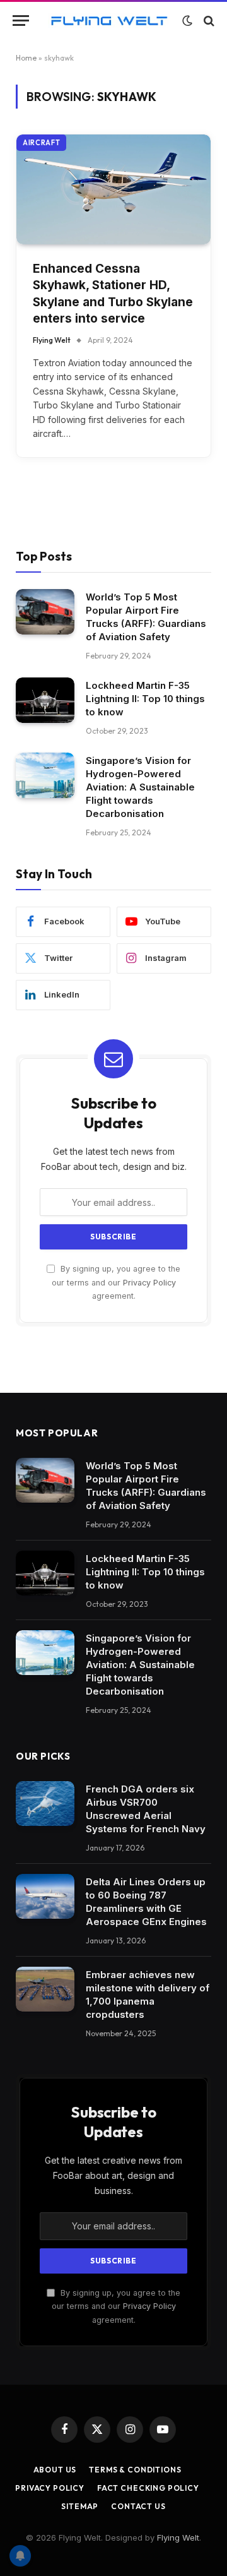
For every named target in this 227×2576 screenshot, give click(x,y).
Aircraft (41, 143)
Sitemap (80, 2506)
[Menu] (21, 21)
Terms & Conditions (135, 2470)
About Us (55, 2470)
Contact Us (138, 2506)
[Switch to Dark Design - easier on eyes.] (187, 21)
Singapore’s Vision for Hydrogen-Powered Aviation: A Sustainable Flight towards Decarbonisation (140, 787)
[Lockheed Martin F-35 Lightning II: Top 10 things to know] (45, 700)
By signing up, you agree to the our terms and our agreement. (116, 1282)
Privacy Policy (149, 1283)
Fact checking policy (148, 2488)
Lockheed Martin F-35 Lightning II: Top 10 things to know (145, 699)
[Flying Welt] (109, 21)
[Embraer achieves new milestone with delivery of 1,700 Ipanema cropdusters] (45, 1989)
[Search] (208, 21)
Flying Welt (178, 2537)
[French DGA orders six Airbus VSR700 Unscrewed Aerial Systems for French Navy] (45, 1804)
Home (26, 58)
